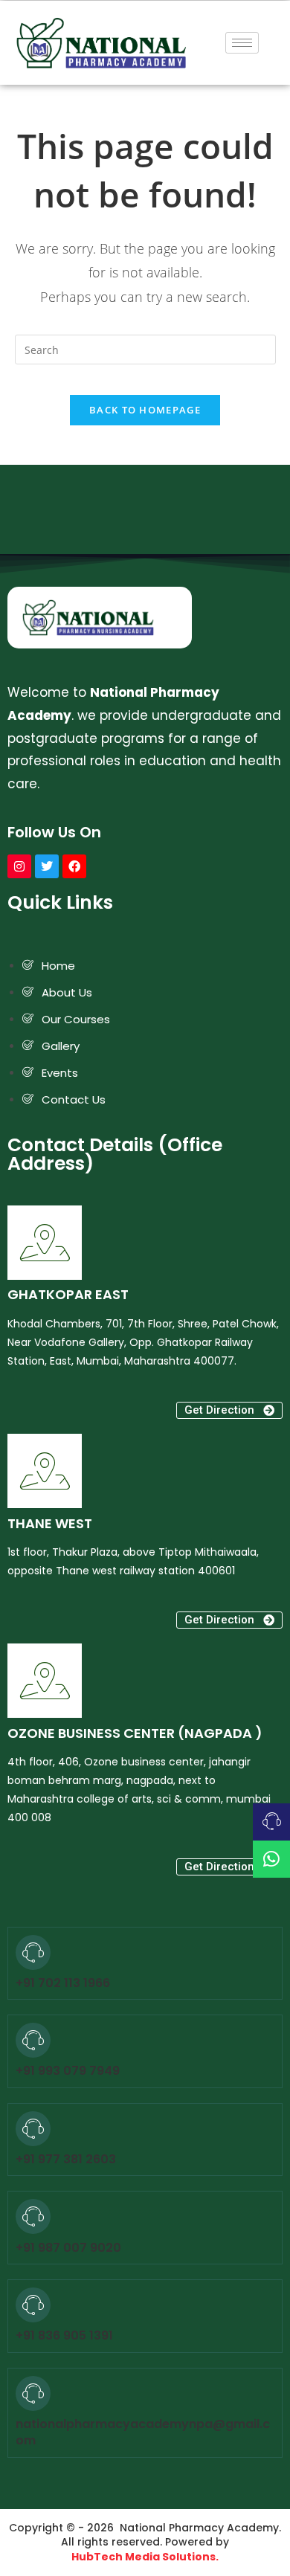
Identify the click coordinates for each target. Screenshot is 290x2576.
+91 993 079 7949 (68, 2071)
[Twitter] (47, 866)
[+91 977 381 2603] (33, 2129)
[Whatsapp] (271, 1859)
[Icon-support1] (271, 1822)
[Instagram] (19, 866)
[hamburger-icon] (242, 43)
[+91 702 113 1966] (33, 1952)
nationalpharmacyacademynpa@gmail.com (143, 2432)
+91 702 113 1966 (63, 1983)
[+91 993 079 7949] (33, 2040)
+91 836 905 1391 (64, 2335)
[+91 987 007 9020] (33, 2216)
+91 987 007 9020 (68, 2248)
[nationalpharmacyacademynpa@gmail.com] (33, 2393)
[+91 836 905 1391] (33, 2305)
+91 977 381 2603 (66, 2159)
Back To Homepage (145, 410)
